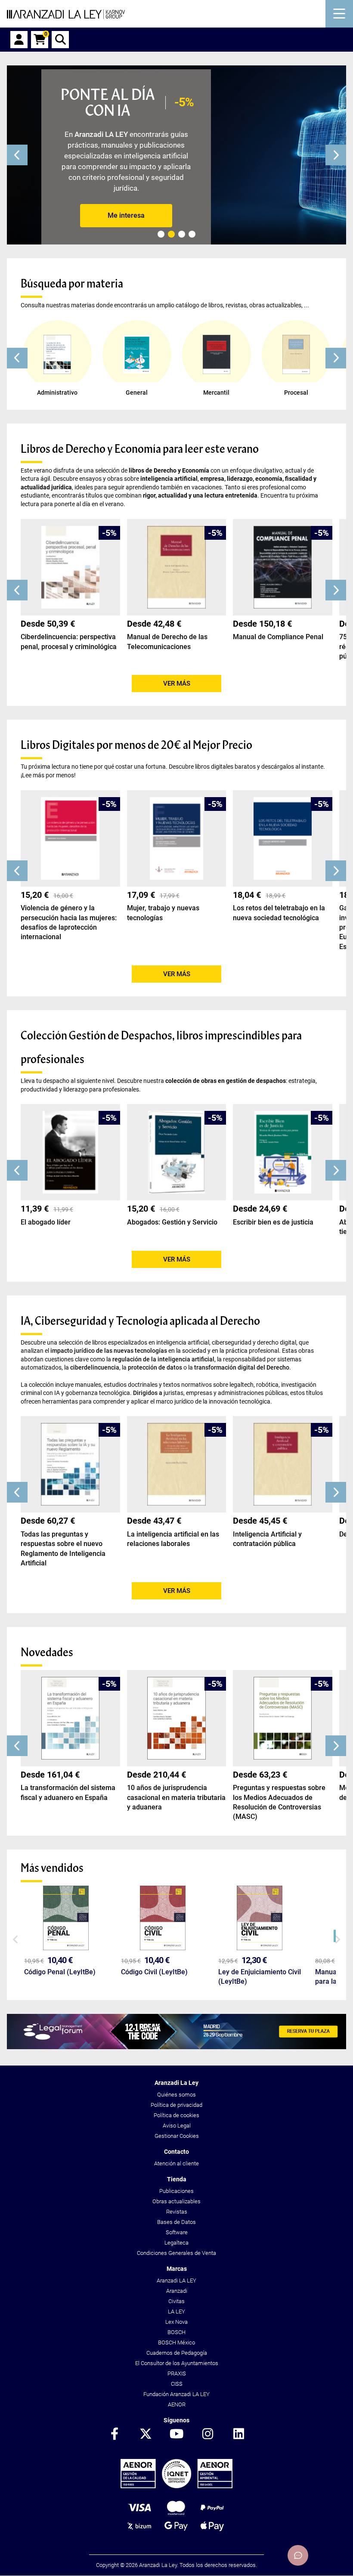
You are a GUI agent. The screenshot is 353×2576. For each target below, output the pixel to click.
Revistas (177, 2212)
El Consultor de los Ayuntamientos (177, 2363)
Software (177, 2232)
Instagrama (207, 2434)
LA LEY (176, 2312)
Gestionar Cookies (177, 2136)
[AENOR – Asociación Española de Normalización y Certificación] (176, 2486)
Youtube (176, 2434)
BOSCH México (176, 2343)
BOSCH (176, 2332)
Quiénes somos (176, 2095)
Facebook (115, 2434)
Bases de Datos (176, 2222)
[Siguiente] (336, 155)
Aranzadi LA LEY (176, 2281)
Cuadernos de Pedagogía (177, 2353)
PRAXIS (177, 2373)
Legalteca (176, 2243)
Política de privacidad (176, 2105)
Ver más (177, 683)
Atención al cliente (176, 2163)
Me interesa (126, 215)
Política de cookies (176, 2115)
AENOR (177, 2404)
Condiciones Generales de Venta (176, 2253)
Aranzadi (177, 2291)
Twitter (146, 2434)
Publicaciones (176, 2191)
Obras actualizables (176, 2201)
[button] (17, 358)
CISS (177, 2384)
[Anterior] (17, 155)
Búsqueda (60, 40)
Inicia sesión (19, 40)
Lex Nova (176, 2322)
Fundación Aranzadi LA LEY (176, 2394)
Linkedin (238, 2434)
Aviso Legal (177, 2126)
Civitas (176, 2301)
